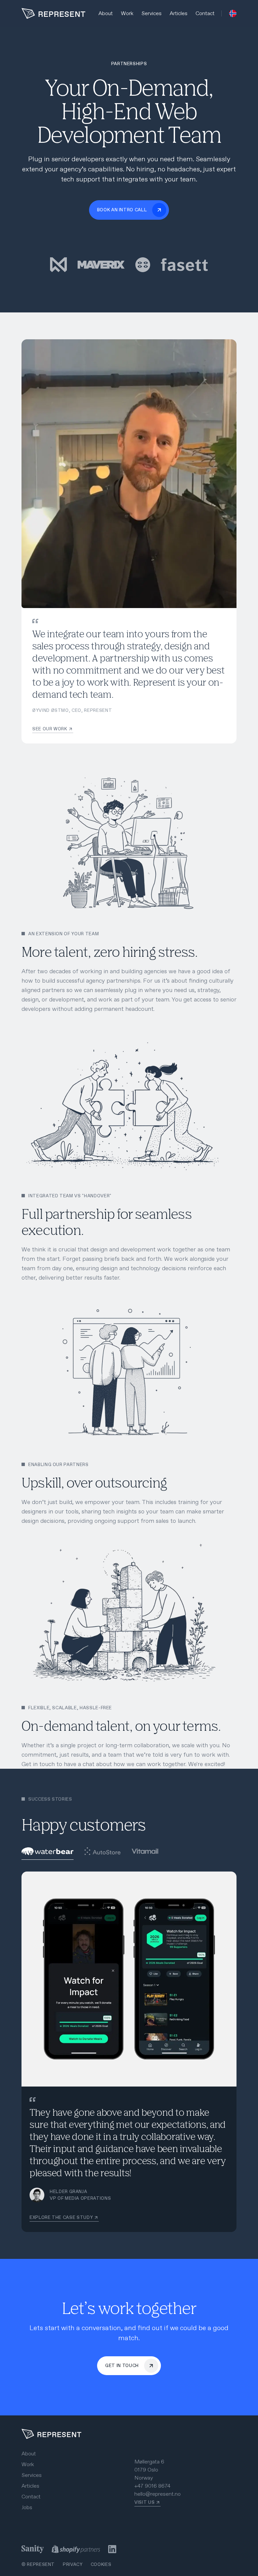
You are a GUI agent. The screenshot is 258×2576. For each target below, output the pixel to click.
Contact (205, 13)
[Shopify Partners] (76, 2549)
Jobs (27, 2507)
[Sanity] (33, 2549)
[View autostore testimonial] (102, 1852)
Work (127, 13)
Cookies (101, 2564)
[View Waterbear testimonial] (48, 1852)
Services (152, 13)
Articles (179, 13)
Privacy (73, 2564)
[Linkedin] (112, 2549)
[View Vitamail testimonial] (145, 1852)
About (106, 13)
